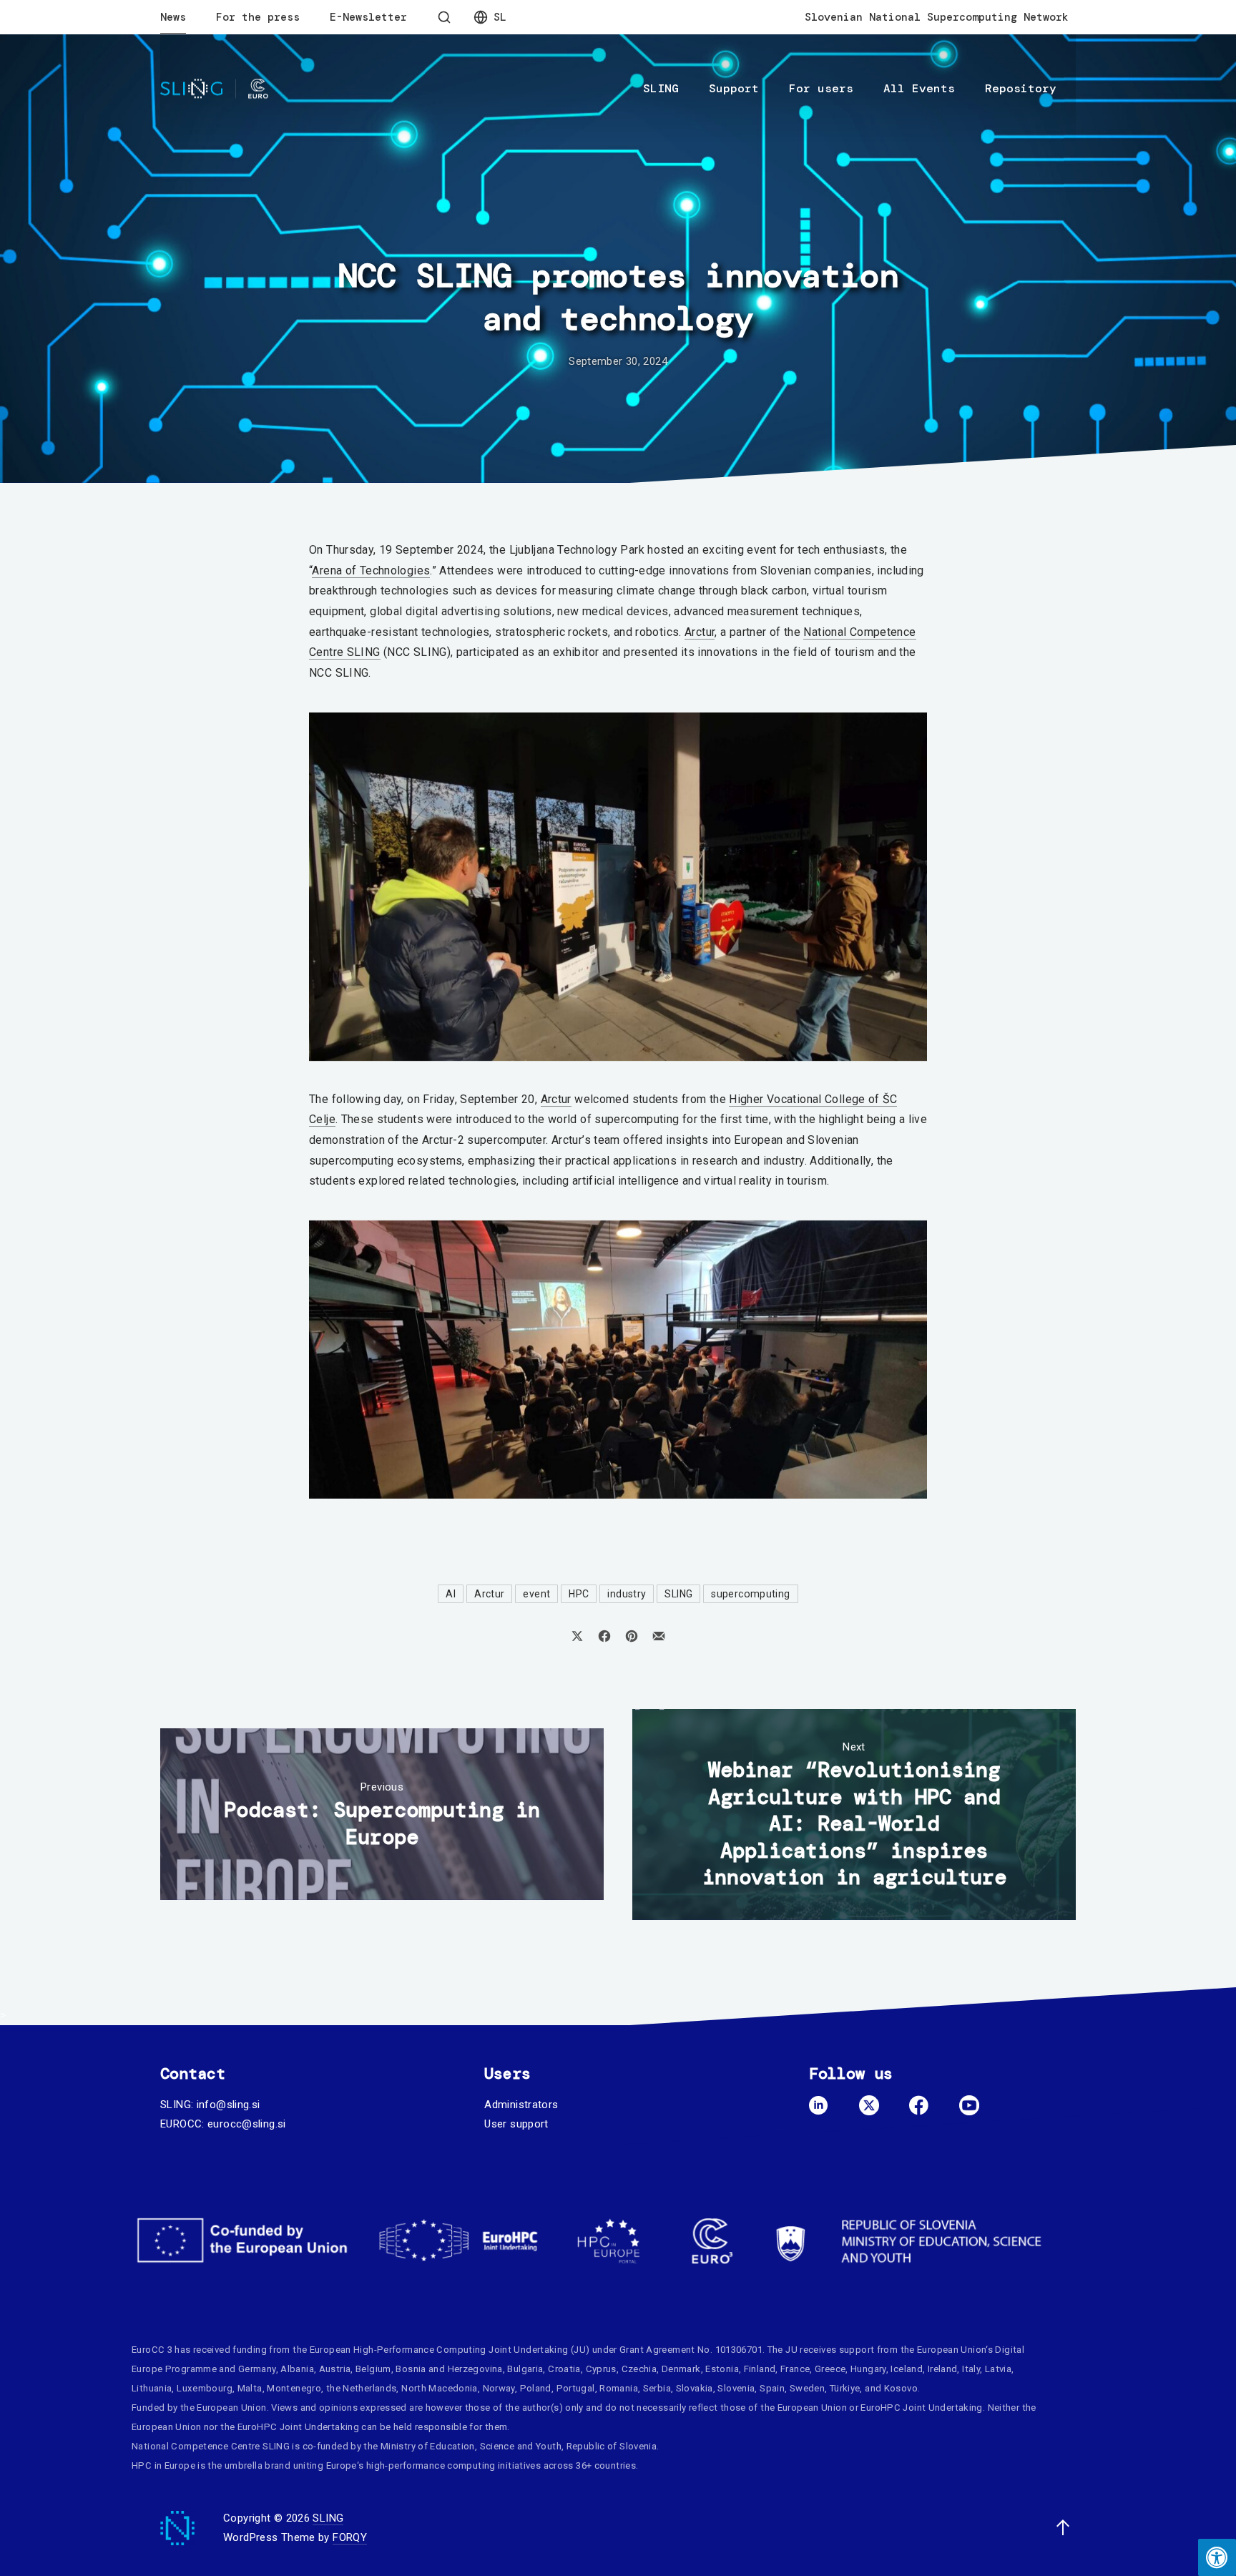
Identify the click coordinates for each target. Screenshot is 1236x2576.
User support (516, 2124)
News (173, 17)
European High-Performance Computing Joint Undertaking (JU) (450, 2350)
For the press (258, 17)
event (536, 1594)
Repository (1021, 88)
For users (821, 88)
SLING (661, 88)
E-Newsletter (368, 17)
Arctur (700, 632)
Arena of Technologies (371, 570)
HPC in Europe (163, 2465)
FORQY (350, 2537)
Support (734, 88)
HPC (579, 1594)
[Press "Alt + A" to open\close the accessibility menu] (1217, 2557)
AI (451, 1594)
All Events (919, 88)
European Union (951, 2350)
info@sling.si (229, 2105)
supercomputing (750, 1594)
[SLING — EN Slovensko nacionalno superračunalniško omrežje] (214, 89)
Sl (500, 17)
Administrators (521, 2105)
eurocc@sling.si (247, 2124)
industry (627, 1594)
